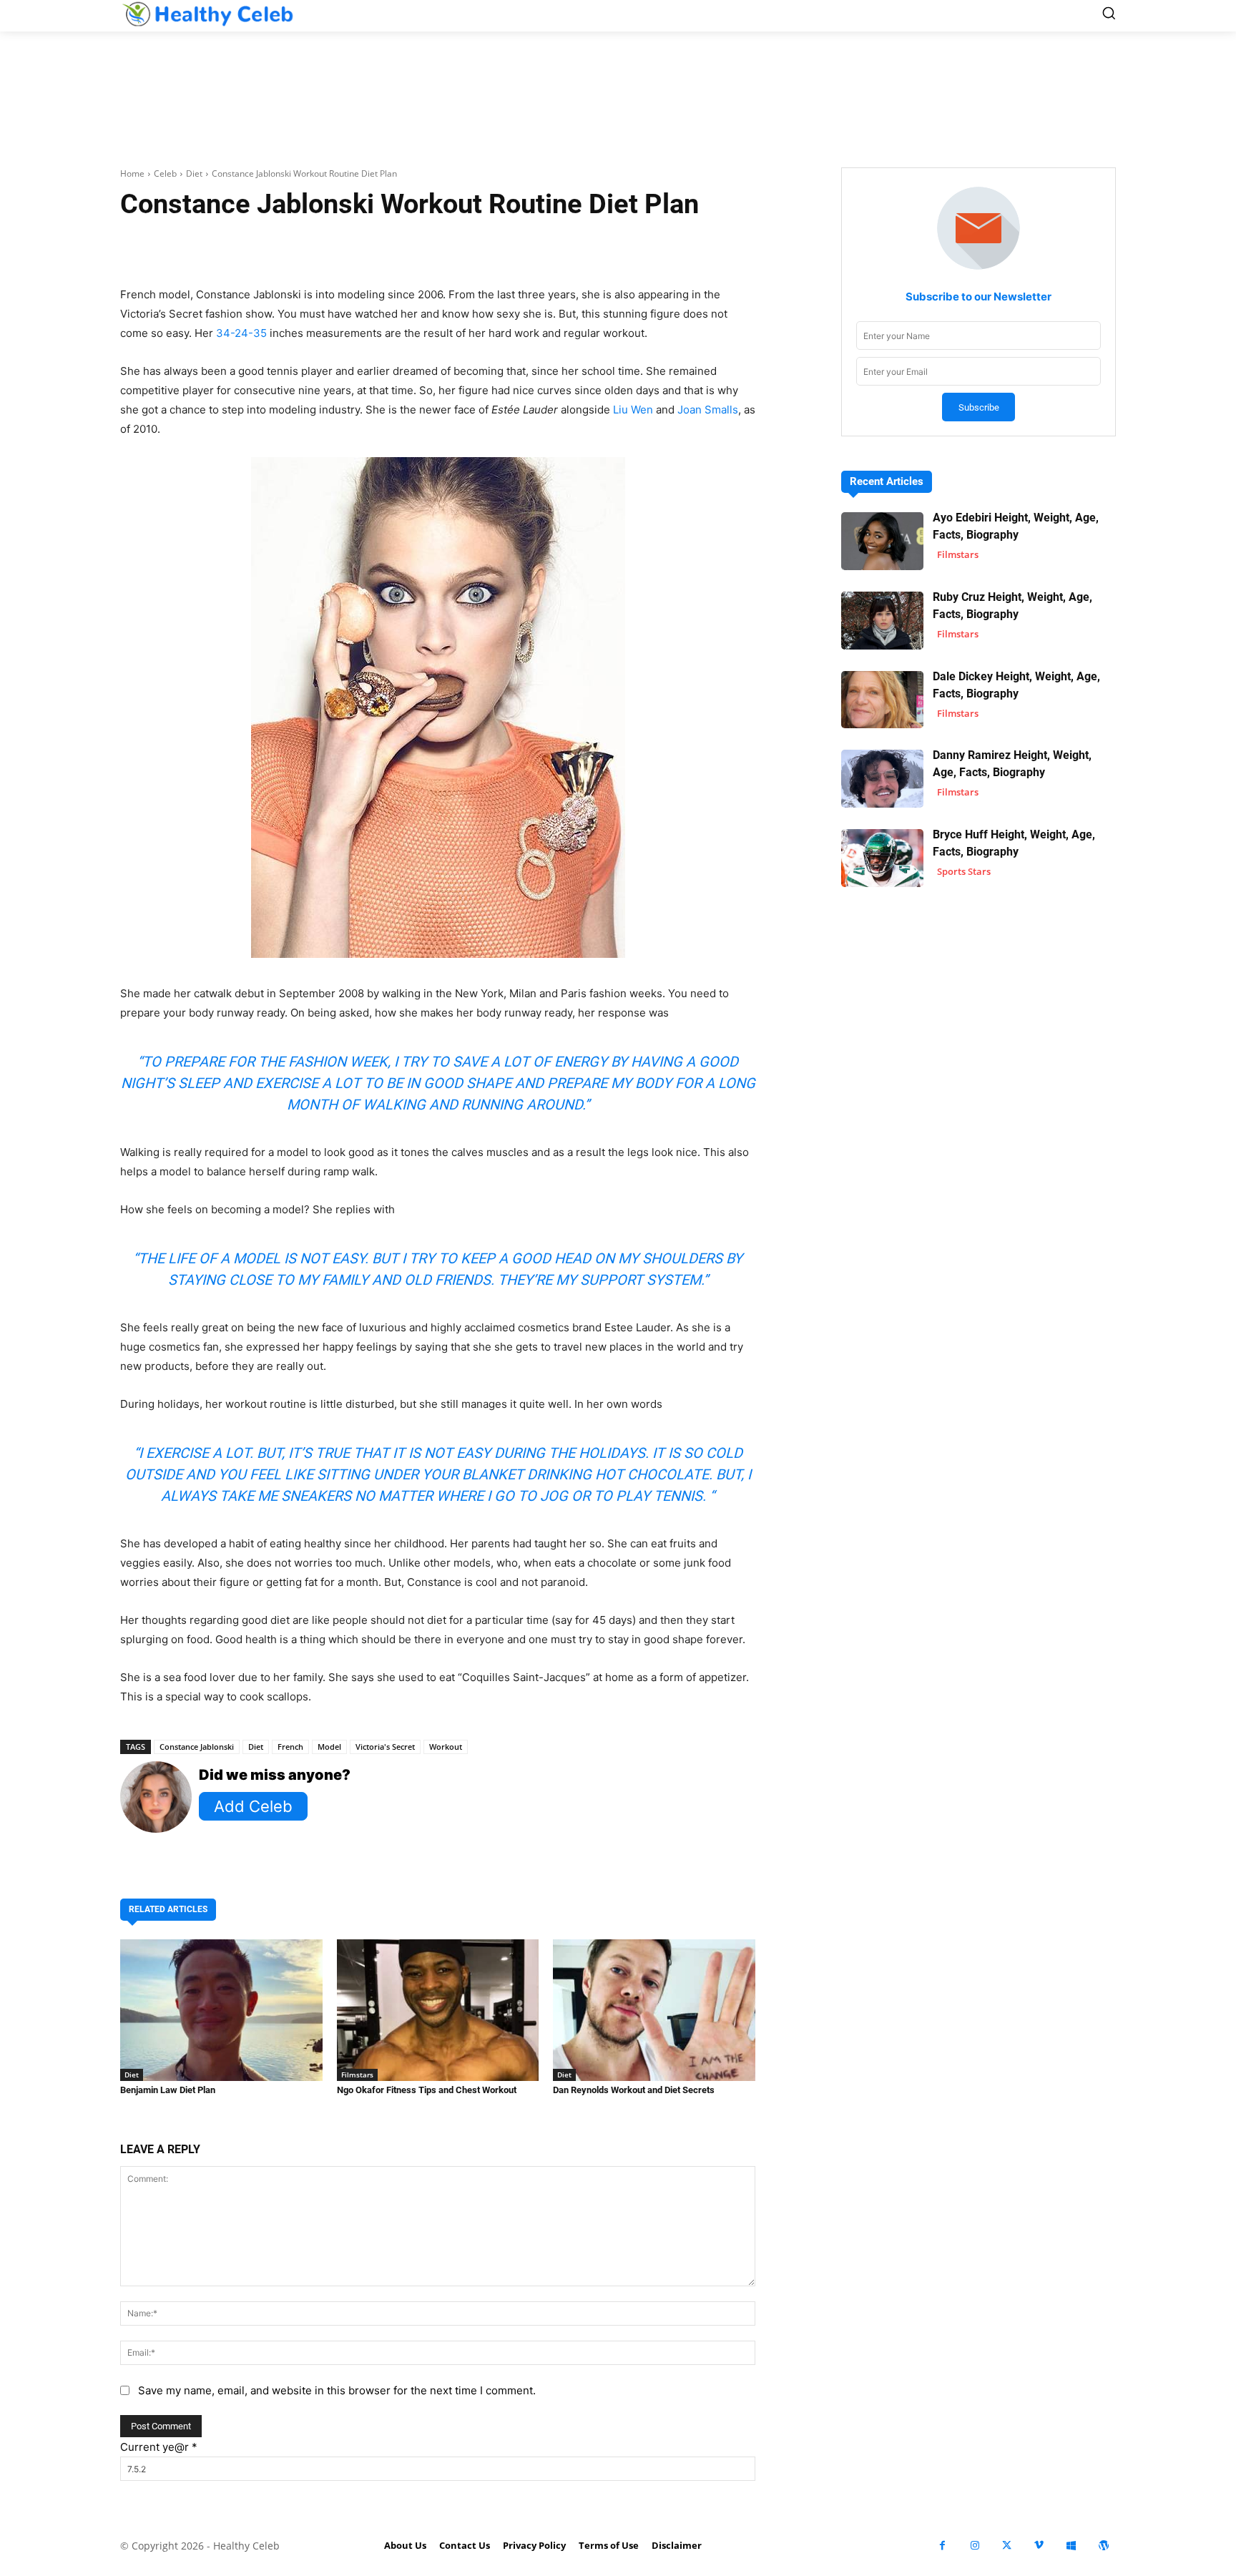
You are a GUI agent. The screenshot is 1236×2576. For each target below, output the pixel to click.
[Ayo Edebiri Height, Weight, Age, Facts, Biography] (882, 541)
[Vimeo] (1039, 2546)
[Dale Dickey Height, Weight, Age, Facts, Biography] (882, 700)
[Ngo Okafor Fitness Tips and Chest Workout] (438, 2010)
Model (329, 1747)
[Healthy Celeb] (207, 14)
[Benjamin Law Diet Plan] (221, 2010)
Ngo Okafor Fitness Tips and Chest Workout (427, 2090)
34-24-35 (241, 333)
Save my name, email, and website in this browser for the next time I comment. (337, 2390)
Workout (446, 1747)
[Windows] (1071, 2546)
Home (132, 173)
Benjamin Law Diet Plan (168, 2090)
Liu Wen (633, 410)
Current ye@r (159, 2447)
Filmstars (357, 2075)
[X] (1007, 2546)
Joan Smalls (708, 410)
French (290, 1747)
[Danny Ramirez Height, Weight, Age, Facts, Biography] (882, 779)
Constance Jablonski (197, 1747)
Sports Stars (964, 871)
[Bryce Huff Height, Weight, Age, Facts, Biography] (882, 858)
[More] (608, 249)
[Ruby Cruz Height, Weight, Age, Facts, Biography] (882, 621)
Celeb (165, 173)
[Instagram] (975, 2546)
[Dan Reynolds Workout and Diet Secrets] (654, 2010)
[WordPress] (1103, 2546)
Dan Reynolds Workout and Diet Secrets (634, 2090)
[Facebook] (942, 2546)
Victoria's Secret (385, 1747)
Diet (194, 173)
